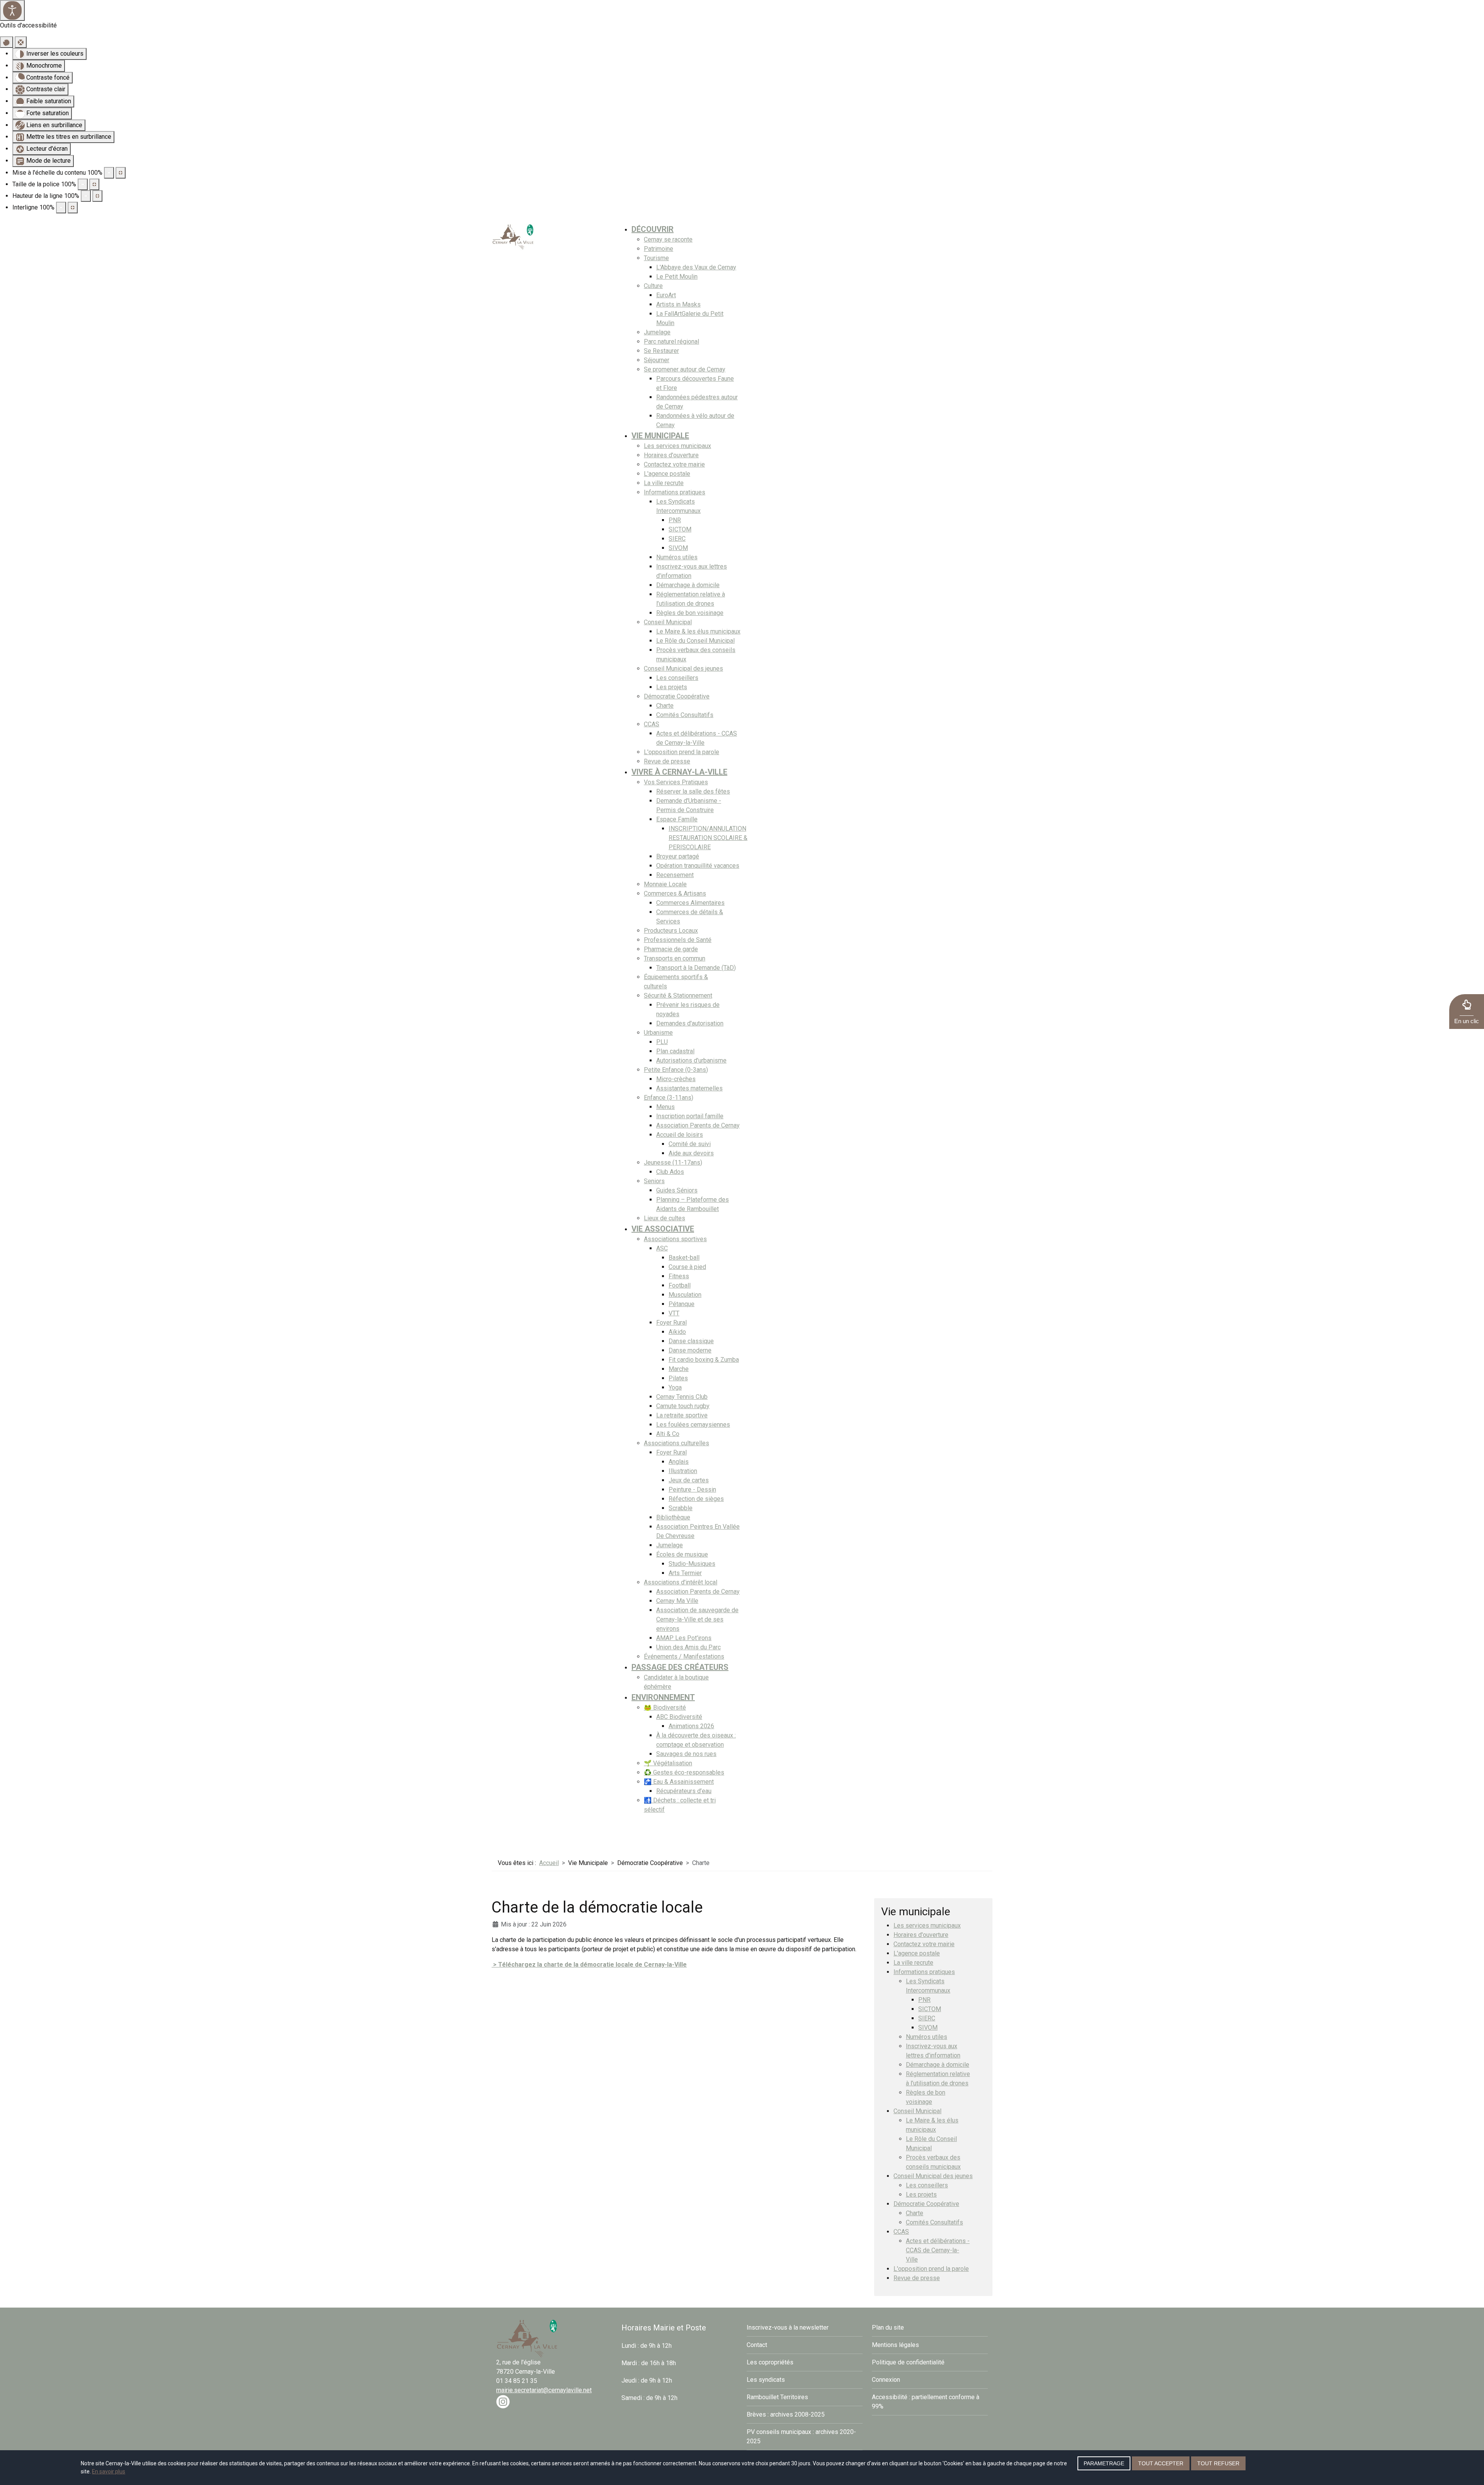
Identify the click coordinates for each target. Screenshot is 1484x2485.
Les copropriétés (770, 2362)
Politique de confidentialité (908, 2362)
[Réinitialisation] (7, 42)
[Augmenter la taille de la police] (94, 184)
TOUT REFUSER (1218, 2463)
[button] (1467, 1012)
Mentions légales (895, 2345)
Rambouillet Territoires (777, 2397)
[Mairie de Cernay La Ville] (513, 236)
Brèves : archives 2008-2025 (786, 2414)
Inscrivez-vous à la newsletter (788, 2327)
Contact (757, 2345)
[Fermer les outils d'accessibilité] (21, 42)
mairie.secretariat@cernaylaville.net (544, 2390)
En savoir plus (109, 2471)
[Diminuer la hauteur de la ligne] (86, 196)
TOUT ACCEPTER (1161, 2463)
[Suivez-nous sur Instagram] (503, 2401)
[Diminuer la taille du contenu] (109, 173)
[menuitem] (653, 229)
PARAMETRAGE (1104, 2463)
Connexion (886, 2380)
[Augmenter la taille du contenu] (121, 173)
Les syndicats (766, 2380)
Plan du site (888, 2327)
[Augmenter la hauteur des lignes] (97, 196)
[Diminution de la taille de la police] (83, 184)
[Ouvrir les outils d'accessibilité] (12, 10)
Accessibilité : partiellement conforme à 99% (926, 2402)
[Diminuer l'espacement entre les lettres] (61, 208)
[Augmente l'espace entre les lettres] (73, 208)
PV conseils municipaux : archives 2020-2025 (801, 2436)
